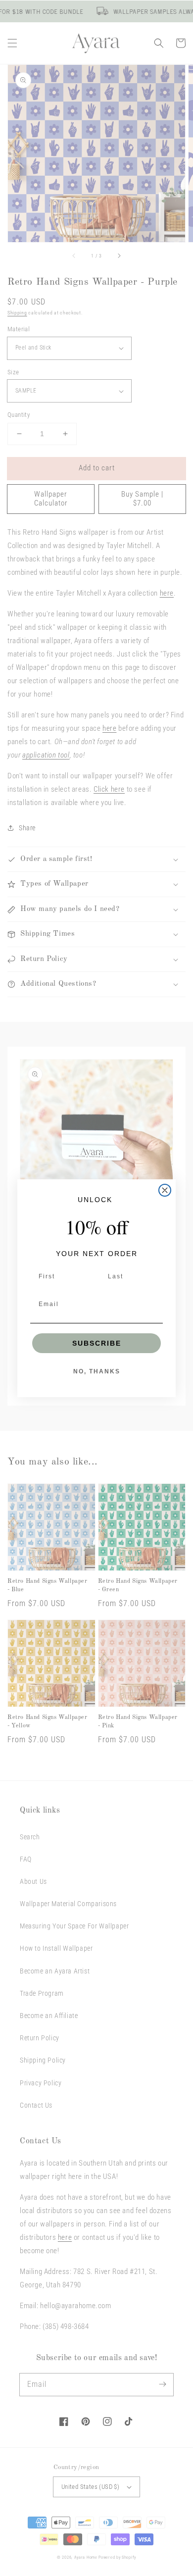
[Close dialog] (165, 1190)
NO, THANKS (97, 1371)
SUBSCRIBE (97, 1343)
